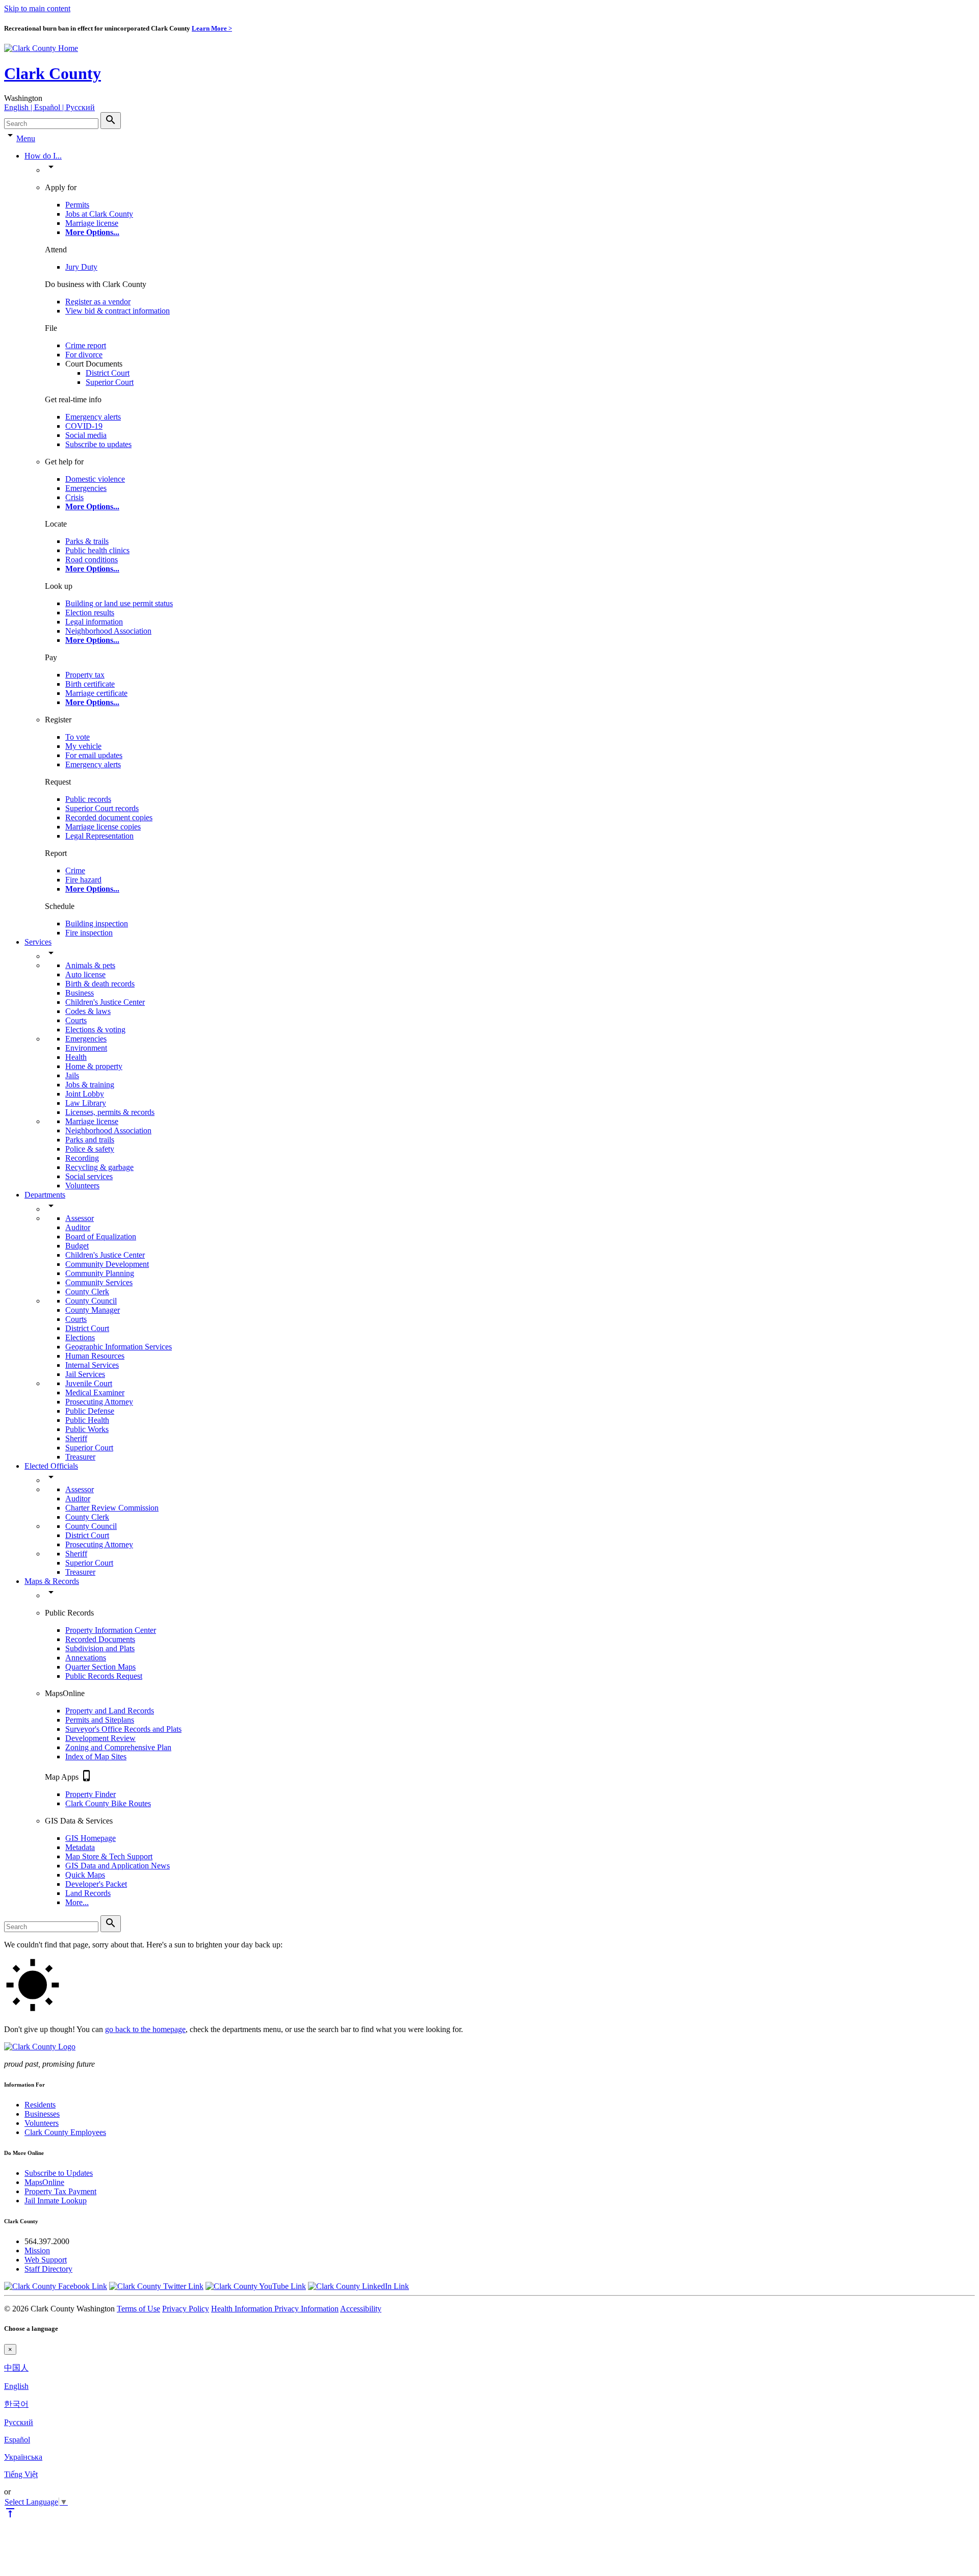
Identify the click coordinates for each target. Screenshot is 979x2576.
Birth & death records (100, 984)
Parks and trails (90, 1140)
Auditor (78, 1227)
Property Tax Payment (60, 2191)
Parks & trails (87, 541)
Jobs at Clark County (99, 214)
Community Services (99, 1282)
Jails (72, 1075)
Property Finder (91, 1794)
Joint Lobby (85, 1094)
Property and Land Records (110, 1711)
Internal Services (92, 1365)
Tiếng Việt (21, 2474)
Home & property (94, 1066)
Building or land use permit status (119, 603)
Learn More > (212, 28)
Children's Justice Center (105, 1002)
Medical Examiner (95, 1393)
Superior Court (110, 382)
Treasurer (80, 1457)
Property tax (85, 675)
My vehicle (83, 746)
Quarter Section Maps (100, 1667)
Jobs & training (90, 1085)
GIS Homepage (91, 1838)
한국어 (16, 2404)
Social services (89, 1176)
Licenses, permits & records (110, 1112)
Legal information (94, 622)
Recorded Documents (100, 1639)
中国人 (16, 2368)
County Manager (93, 1310)
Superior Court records (102, 808)
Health (76, 1057)
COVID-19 (84, 426)
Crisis (74, 497)
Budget (77, 1246)
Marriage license (92, 223)
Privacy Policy (186, 2309)
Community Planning (100, 1273)
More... (77, 1902)
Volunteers (82, 1186)
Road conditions (92, 560)
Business (80, 993)
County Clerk (87, 1292)
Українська (23, 2457)
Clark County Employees (65, 2132)
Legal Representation (99, 836)
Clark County (53, 73)
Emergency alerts (93, 417)
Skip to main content (37, 8)
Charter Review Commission (112, 1508)
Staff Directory (48, 2269)
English (16, 2386)
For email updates (94, 755)
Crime (75, 870)
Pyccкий (19, 2422)
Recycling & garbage (99, 1167)
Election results (90, 613)
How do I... (43, 156)
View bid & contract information (118, 311)
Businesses (42, 2114)
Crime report (86, 345)
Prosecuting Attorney (99, 1402)
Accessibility (361, 2309)
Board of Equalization (101, 1237)
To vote (78, 737)
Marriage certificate (96, 693)
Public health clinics (97, 550)
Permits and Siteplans (100, 1720)
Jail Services (85, 1374)
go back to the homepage (145, 2029)
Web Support (46, 2260)
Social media (86, 435)
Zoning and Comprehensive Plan (118, 1747)
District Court (108, 373)
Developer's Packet (96, 1884)
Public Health (87, 1420)
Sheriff (76, 1438)
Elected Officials (51, 1466)
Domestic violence (95, 479)
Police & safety (90, 1149)
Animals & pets (90, 965)
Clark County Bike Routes (108, 1803)
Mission (37, 2250)
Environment (86, 1048)
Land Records (88, 1893)
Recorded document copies (109, 817)
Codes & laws (88, 1011)
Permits (77, 205)
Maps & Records (52, 1581)
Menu (26, 138)
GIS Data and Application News (118, 1866)
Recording (82, 1158)
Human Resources (95, 1356)
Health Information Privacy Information (275, 2309)
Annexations (86, 1658)
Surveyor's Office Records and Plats (123, 1729)
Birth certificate (90, 684)
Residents (40, 2105)
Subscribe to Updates (59, 2173)
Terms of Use (138, 2309)
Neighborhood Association (108, 631)
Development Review (100, 1738)
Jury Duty (81, 267)
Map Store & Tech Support (109, 1856)
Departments (45, 1195)
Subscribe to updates (98, 444)
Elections (80, 1337)
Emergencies (86, 488)
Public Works (87, 1429)
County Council (91, 1301)
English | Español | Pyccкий (49, 107)
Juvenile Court (89, 1383)
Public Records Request (104, 1676)
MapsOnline (44, 2182)
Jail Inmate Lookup (56, 2201)
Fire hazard (83, 880)
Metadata (80, 1847)
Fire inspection (89, 933)
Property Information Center (111, 1630)
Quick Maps (85, 1875)
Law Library (86, 1103)
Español (17, 2440)
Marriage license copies (103, 827)
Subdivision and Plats (100, 1648)
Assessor (80, 1218)
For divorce (84, 355)
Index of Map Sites (96, 1757)
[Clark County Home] (41, 48)
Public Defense (90, 1411)
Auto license (85, 974)
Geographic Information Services (119, 1347)
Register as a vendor (98, 302)
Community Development (107, 1264)
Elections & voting (95, 1030)
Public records (88, 799)
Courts (76, 1020)
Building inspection (97, 923)
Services (38, 942)
